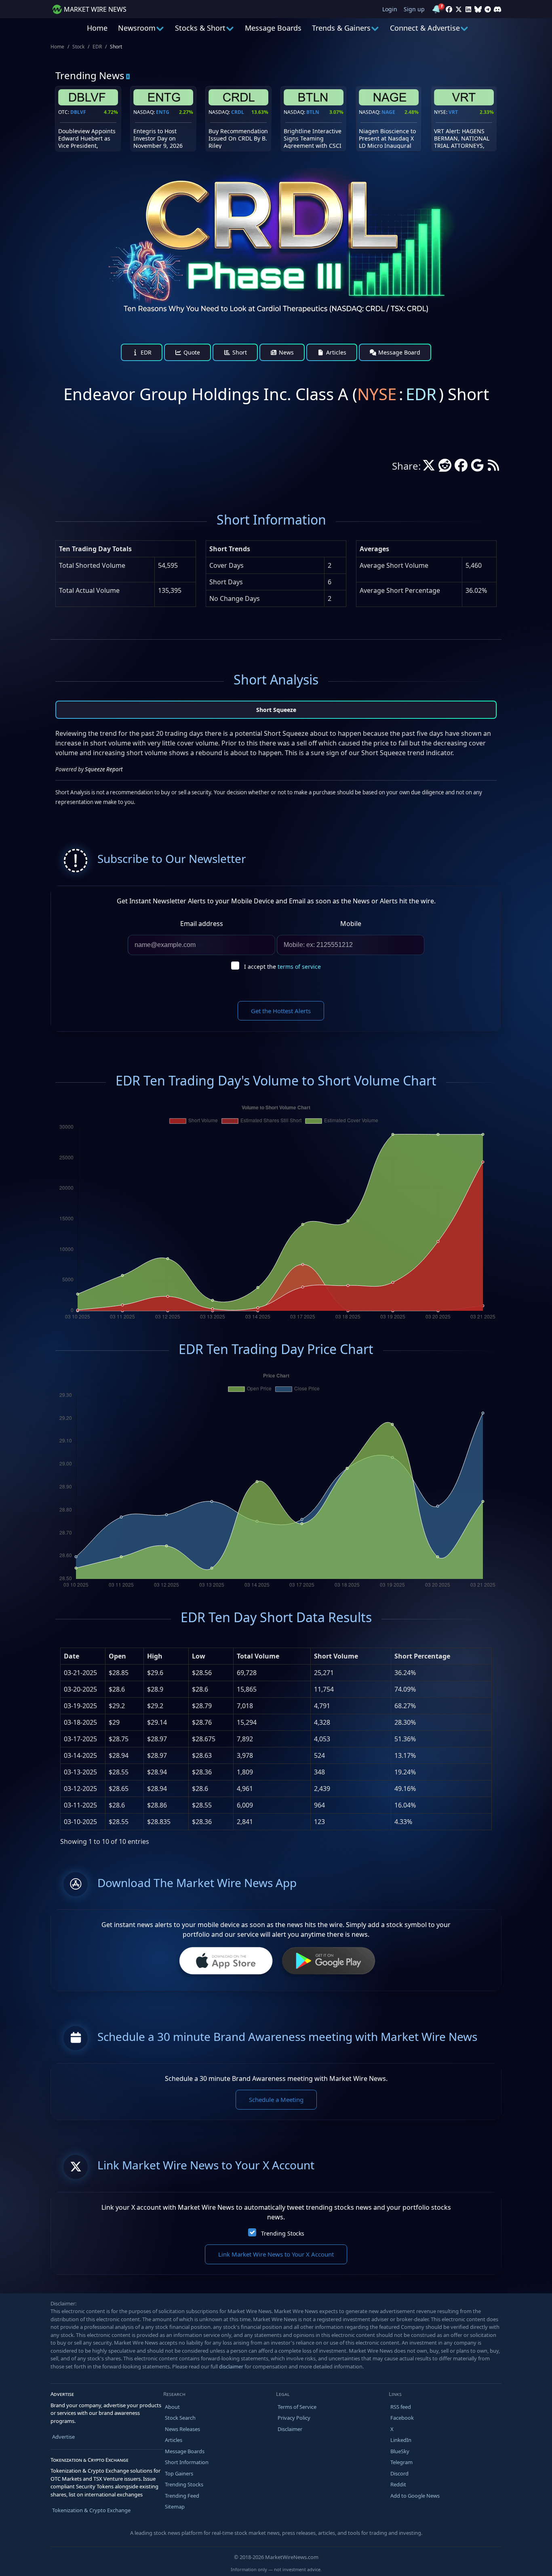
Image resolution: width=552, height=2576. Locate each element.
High (155, 1656)
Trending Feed (182, 2496)
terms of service (299, 967)
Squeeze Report (104, 769)
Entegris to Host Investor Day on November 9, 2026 (158, 138)
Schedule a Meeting (276, 2099)
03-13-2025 (80, 1772)
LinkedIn (401, 2440)
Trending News (90, 75)
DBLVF (78, 112)
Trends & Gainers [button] (341, 28)
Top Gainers (179, 2473)
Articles (335, 352)
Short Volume (336, 1656)
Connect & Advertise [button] (425, 28)
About (172, 2407)
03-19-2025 (80, 1706)
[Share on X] (429, 468)
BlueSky (400, 2451)
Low (199, 1656)
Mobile (351, 924)
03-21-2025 (80, 1673)
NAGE (388, 112)
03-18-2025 (80, 1722)
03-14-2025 (80, 1755)
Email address (202, 924)
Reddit (398, 2484)
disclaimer (231, 2366)
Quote (191, 352)
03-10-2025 (80, 1822)
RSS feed (401, 2407)
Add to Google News (415, 2496)
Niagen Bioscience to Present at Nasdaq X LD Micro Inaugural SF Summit (387, 142)
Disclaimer (290, 2429)
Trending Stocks (283, 2233)
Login (390, 9)
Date (72, 1656)
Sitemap (175, 2507)
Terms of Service (297, 2407)
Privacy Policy (294, 2418)
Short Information (187, 2462)
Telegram (401, 2462)
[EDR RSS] (493, 468)
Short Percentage (422, 1656)
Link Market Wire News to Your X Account (276, 2254)
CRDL (238, 112)
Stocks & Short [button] (200, 28)
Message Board (398, 352)
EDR (97, 47)
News (285, 352)
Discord (399, 2473)
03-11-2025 (80, 1805)
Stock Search (180, 2418)
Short (239, 352)
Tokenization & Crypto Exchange (91, 2510)
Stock (78, 47)
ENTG (163, 112)
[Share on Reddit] (445, 468)
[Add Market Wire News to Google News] (477, 468)
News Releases (182, 2429)
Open (117, 1656)
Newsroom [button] (137, 28)
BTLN (313, 112)
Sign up (414, 9)
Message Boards (273, 28)
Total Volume (258, 1656)
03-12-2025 (80, 1789)
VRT (453, 112)
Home (97, 28)
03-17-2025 (80, 1739)
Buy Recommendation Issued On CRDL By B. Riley (238, 138)
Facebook (402, 2418)
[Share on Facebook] (461, 468)
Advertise (63, 2437)
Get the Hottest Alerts (281, 1011)
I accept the (282, 967)
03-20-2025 (80, 1689)
